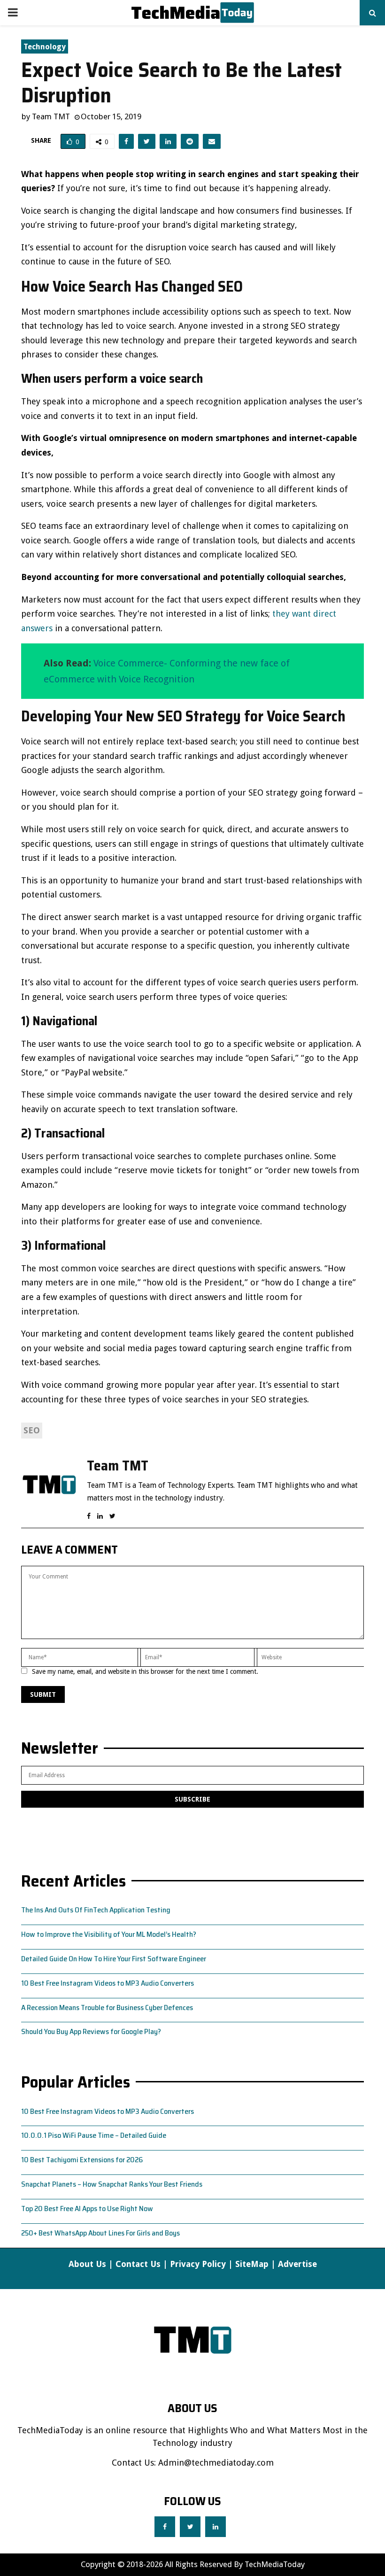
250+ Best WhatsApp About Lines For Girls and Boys (100, 2233)
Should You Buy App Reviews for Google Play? (91, 2031)
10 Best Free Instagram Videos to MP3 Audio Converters (108, 1983)
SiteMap (252, 2264)
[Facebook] (165, 2527)
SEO (32, 1430)
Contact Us (138, 2264)
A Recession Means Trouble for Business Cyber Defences (107, 2007)
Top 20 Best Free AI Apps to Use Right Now (87, 2209)
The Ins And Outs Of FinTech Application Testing (96, 1910)
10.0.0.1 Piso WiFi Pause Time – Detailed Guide (94, 2135)
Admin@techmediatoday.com (216, 2463)
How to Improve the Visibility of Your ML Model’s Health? (109, 1934)
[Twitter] (190, 2527)
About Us (87, 2264)
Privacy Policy (198, 2264)
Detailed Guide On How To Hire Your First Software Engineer (114, 1959)
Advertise (297, 2264)
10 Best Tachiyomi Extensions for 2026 (82, 2160)
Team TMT (51, 116)
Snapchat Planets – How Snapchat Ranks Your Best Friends (112, 2184)
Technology (45, 47)
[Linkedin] (216, 2527)
